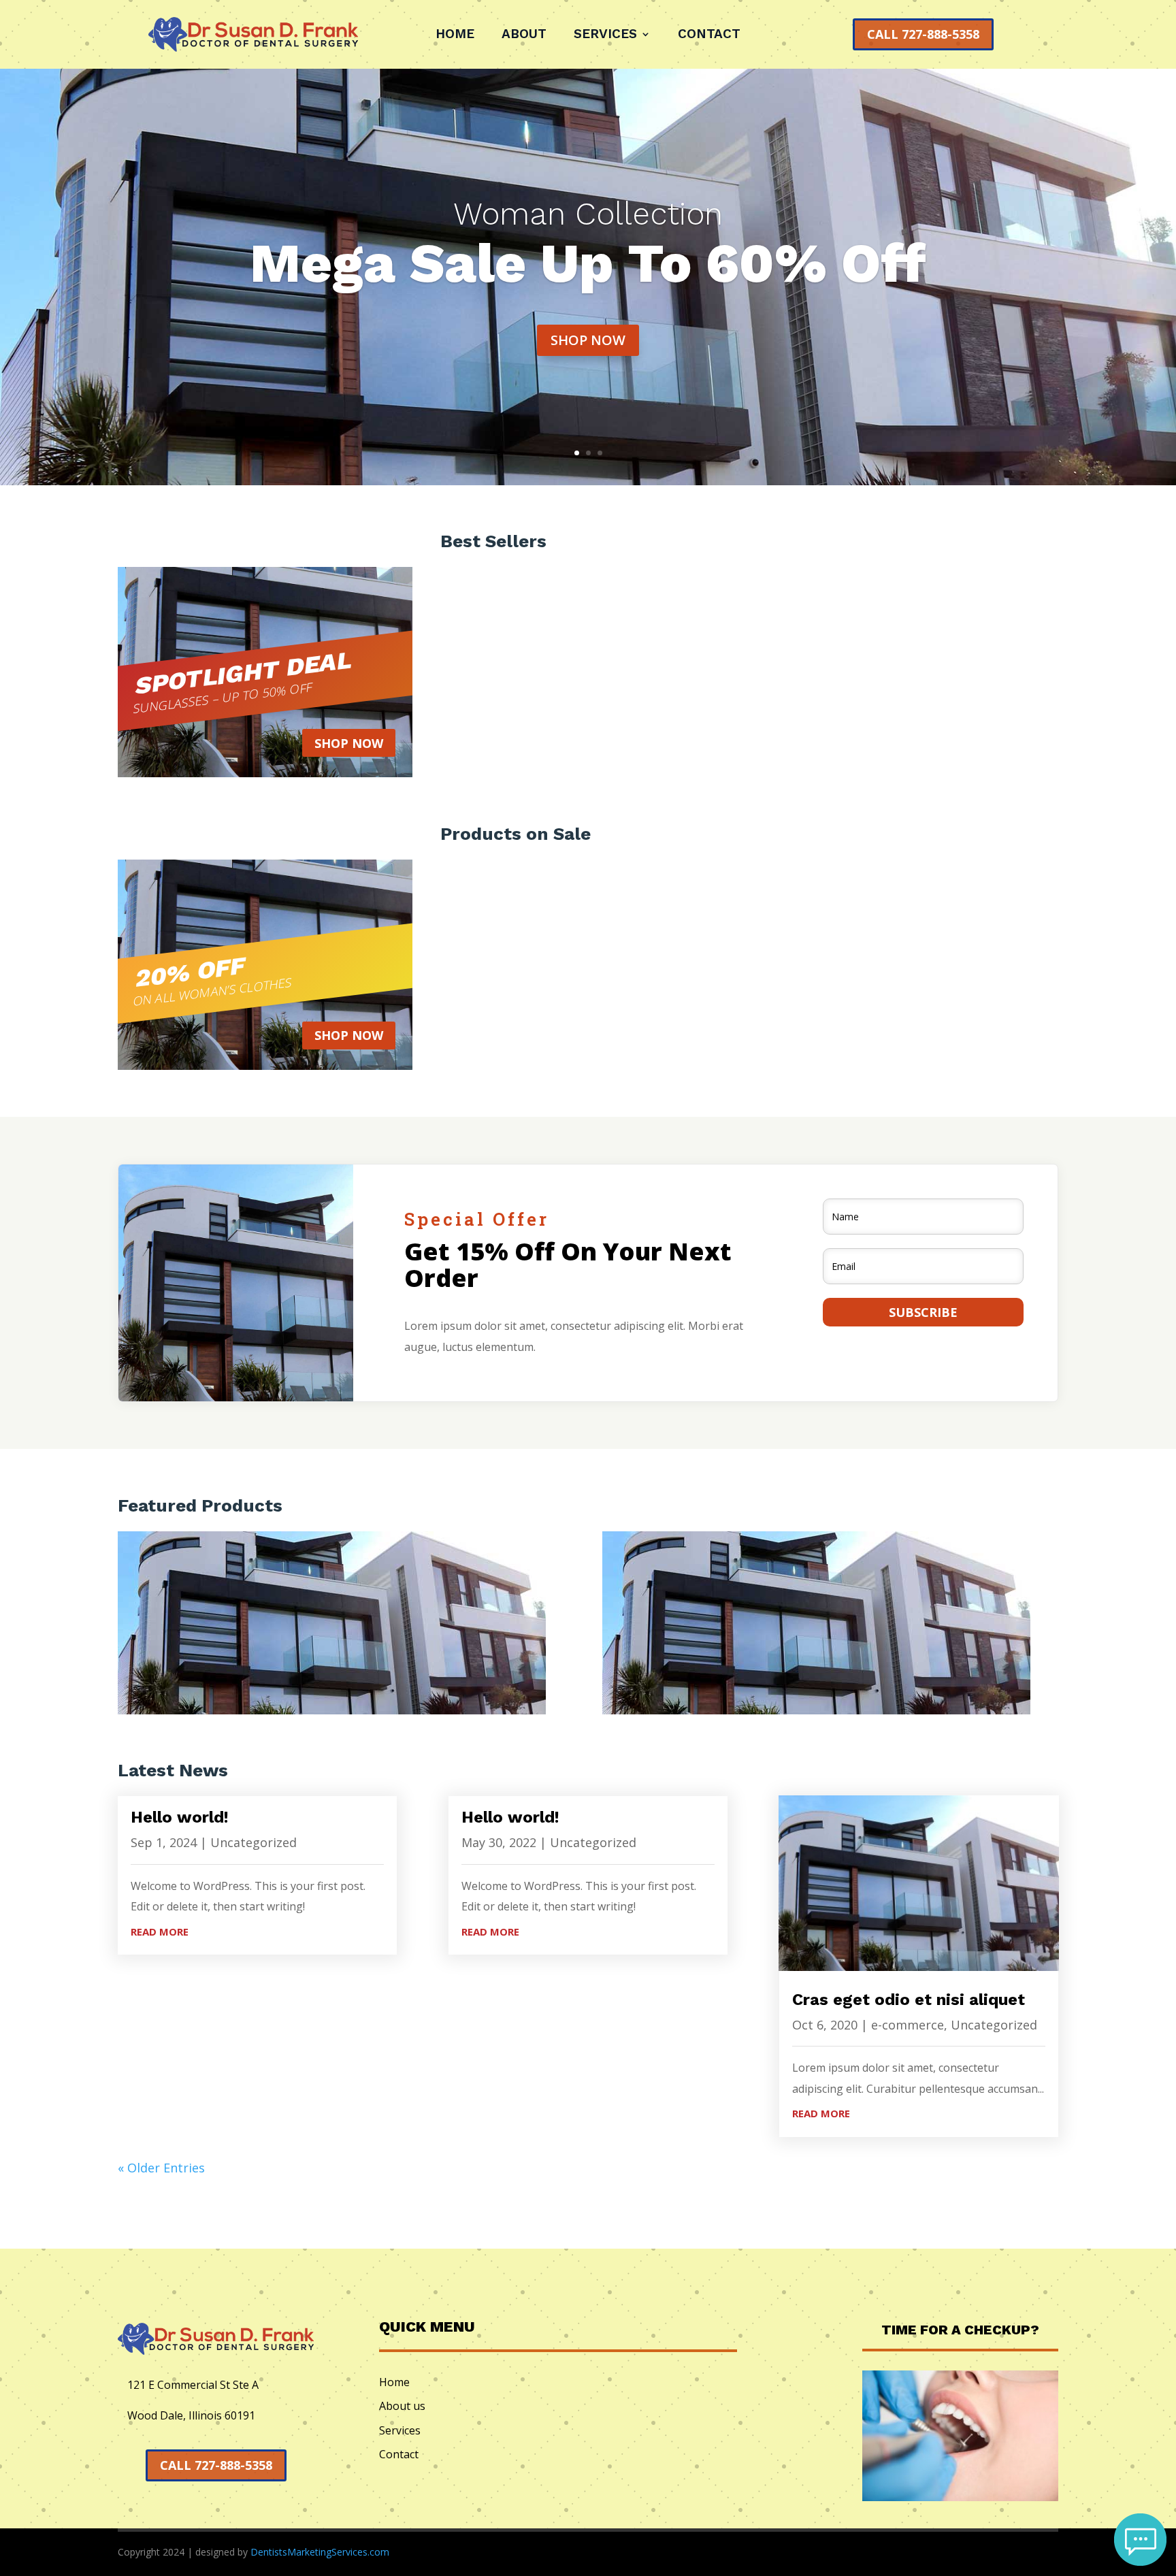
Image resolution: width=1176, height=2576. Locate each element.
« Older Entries (161, 2168)
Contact (709, 35)
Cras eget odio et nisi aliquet (909, 2000)
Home (455, 35)
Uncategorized (254, 1842)
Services (605, 35)
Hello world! (180, 1817)
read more (160, 1931)
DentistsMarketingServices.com (320, 2552)
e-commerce (908, 2025)
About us (402, 2406)
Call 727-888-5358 (923, 34)
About (524, 35)
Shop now (588, 340)
